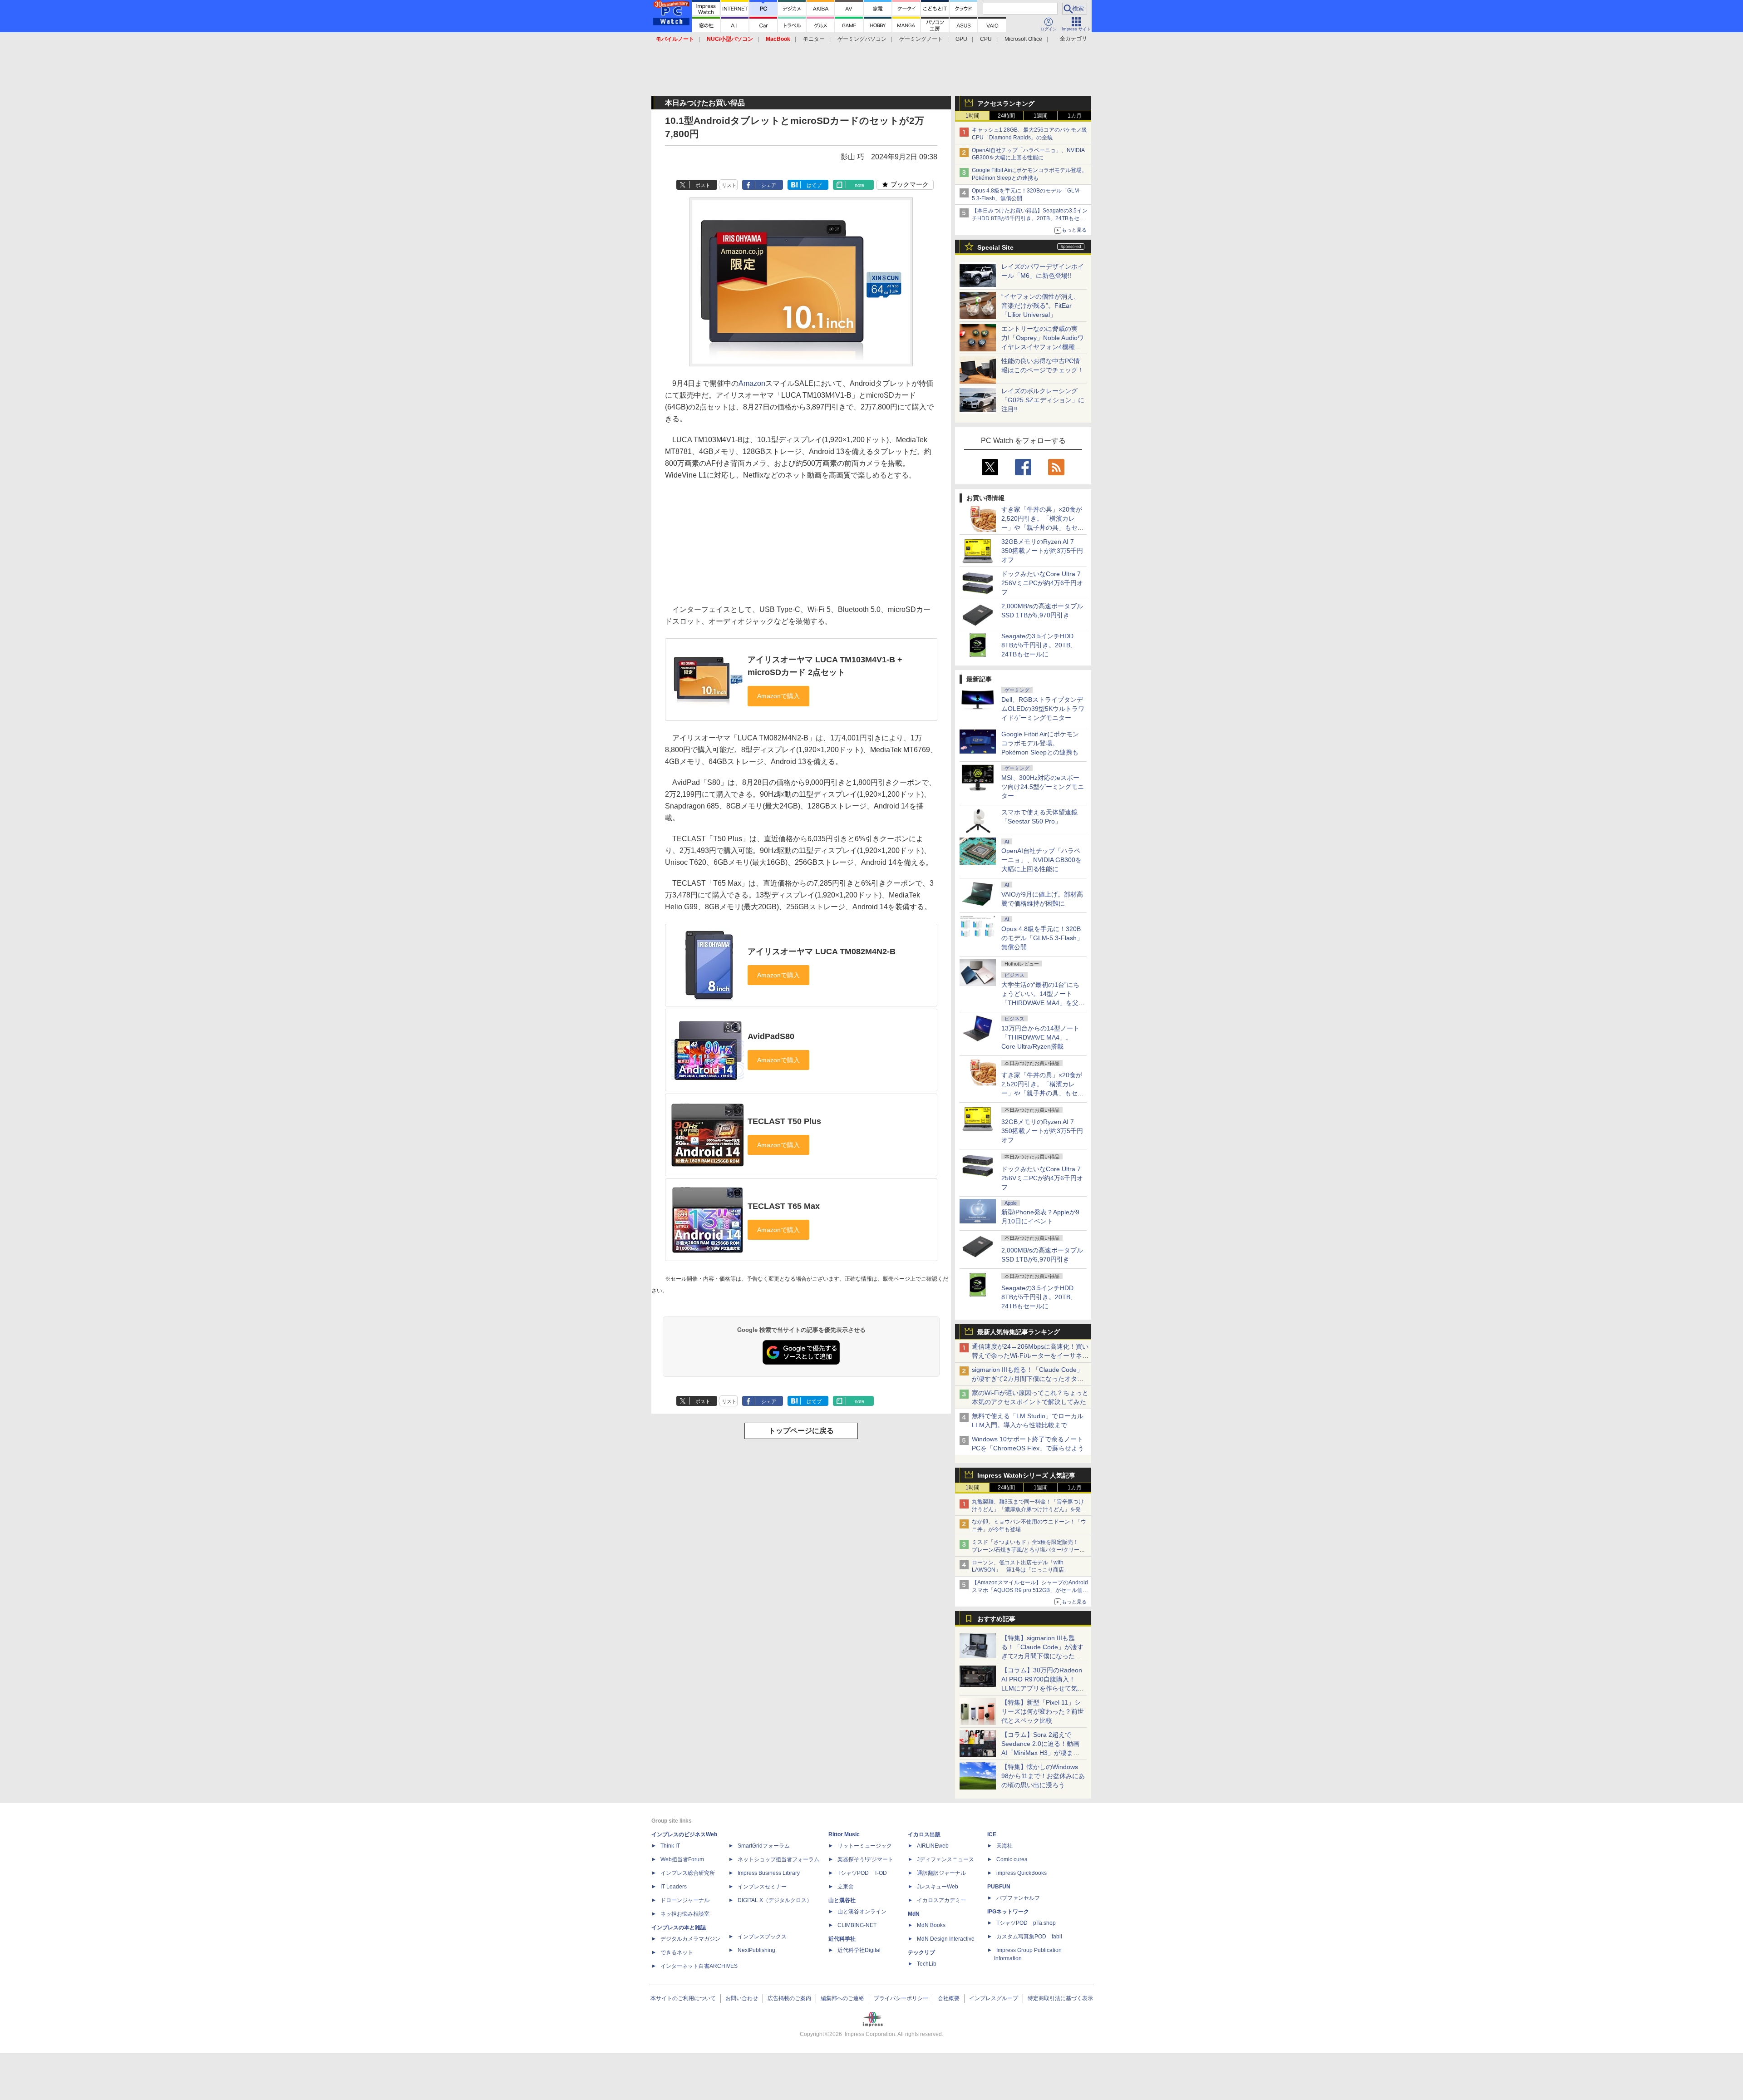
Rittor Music (844, 1834)
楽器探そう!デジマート (865, 1859)
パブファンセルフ (1018, 1898)
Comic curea (1012, 1859)
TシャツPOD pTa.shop (1026, 1923)
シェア (769, 185)
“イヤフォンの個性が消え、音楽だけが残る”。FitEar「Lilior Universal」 (1041, 306)
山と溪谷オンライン (862, 1912)
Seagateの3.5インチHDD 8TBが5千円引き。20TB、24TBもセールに (1039, 645)
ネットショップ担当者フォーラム (778, 1859)
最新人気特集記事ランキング (1019, 1332)
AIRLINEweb (933, 1846)
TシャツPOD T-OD (862, 1873)
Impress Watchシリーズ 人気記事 (1026, 1475)
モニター (814, 39)
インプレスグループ (994, 1998)
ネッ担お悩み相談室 (685, 1914)
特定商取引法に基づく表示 (1060, 1998)
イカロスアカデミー (941, 1900)
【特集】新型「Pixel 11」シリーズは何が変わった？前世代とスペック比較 (1043, 1711)
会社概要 (949, 1998)
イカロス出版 (924, 1834)
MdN (914, 1914)
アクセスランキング (1006, 104)
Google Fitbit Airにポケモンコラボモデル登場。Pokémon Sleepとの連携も (1040, 743)
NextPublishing (756, 1950)
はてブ (814, 185)
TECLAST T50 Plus (784, 1121)
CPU (986, 39)
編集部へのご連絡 (842, 1998)
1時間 (972, 116)
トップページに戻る (801, 1431)
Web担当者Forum (682, 1859)
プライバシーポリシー (901, 1998)
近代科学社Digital (859, 1950)
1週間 (1041, 116)
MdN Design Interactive (946, 1939)
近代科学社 (842, 1939)
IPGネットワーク (1008, 1912)
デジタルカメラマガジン (690, 1939)
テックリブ (921, 1952)
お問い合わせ (742, 1998)
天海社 (1004, 1846)
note (859, 185)
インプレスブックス (762, 1937)
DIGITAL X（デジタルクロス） (775, 1900)
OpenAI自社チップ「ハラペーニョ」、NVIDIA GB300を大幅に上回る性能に (1041, 860)
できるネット (677, 1952)
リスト (729, 185)
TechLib (927, 1964)
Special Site (995, 247)
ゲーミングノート (921, 39)
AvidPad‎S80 (771, 1036)
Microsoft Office (1023, 39)
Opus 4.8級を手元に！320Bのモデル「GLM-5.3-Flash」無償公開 (1042, 938)
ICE (992, 1834)
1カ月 (1075, 116)
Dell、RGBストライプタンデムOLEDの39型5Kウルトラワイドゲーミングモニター (1043, 709)
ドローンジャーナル (685, 1900)
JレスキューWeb (938, 1887)
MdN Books (931, 1925)
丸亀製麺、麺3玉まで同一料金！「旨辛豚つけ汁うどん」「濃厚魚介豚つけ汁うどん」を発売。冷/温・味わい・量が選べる (1028, 1509)
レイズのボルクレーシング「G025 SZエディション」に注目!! (1043, 400)
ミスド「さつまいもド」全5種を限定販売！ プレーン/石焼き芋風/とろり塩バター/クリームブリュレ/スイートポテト (1028, 1550)
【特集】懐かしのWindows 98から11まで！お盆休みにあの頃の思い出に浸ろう (1043, 1776)
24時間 (1006, 116)
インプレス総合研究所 (688, 1873)
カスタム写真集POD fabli (1029, 1937)
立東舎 (846, 1887)
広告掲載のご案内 (789, 1998)
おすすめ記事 (996, 1619)
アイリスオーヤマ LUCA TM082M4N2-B (822, 951)
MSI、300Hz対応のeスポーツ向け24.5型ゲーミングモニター (1043, 787)
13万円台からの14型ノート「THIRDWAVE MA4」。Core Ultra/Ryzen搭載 (1040, 1037)
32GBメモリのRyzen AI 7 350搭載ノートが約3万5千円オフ (1042, 551)
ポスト (703, 185)
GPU (961, 39)
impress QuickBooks (1022, 1873)
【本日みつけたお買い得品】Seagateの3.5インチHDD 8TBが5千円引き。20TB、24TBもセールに (1030, 218)
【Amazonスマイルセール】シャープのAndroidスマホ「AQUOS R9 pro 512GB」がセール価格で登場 (1030, 1590)
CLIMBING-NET (857, 1925)
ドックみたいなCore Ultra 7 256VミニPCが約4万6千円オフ (1042, 583)
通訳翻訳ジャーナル (941, 1873)
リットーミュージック (865, 1846)
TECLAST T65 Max (784, 1206)
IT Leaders (674, 1887)
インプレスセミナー (762, 1887)
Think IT (670, 1846)
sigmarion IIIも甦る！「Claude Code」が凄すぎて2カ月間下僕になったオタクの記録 (1028, 1379)
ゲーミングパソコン (862, 39)
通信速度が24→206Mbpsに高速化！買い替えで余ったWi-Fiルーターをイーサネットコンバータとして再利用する (1030, 1356)
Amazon (752, 383)
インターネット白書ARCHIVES (699, 1966)
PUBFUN (999, 1887)
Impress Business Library (769, 1873)
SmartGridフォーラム (764, 1846)
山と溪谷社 (842, 1900)
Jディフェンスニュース (945, 1859)
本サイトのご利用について (683, 1998)
